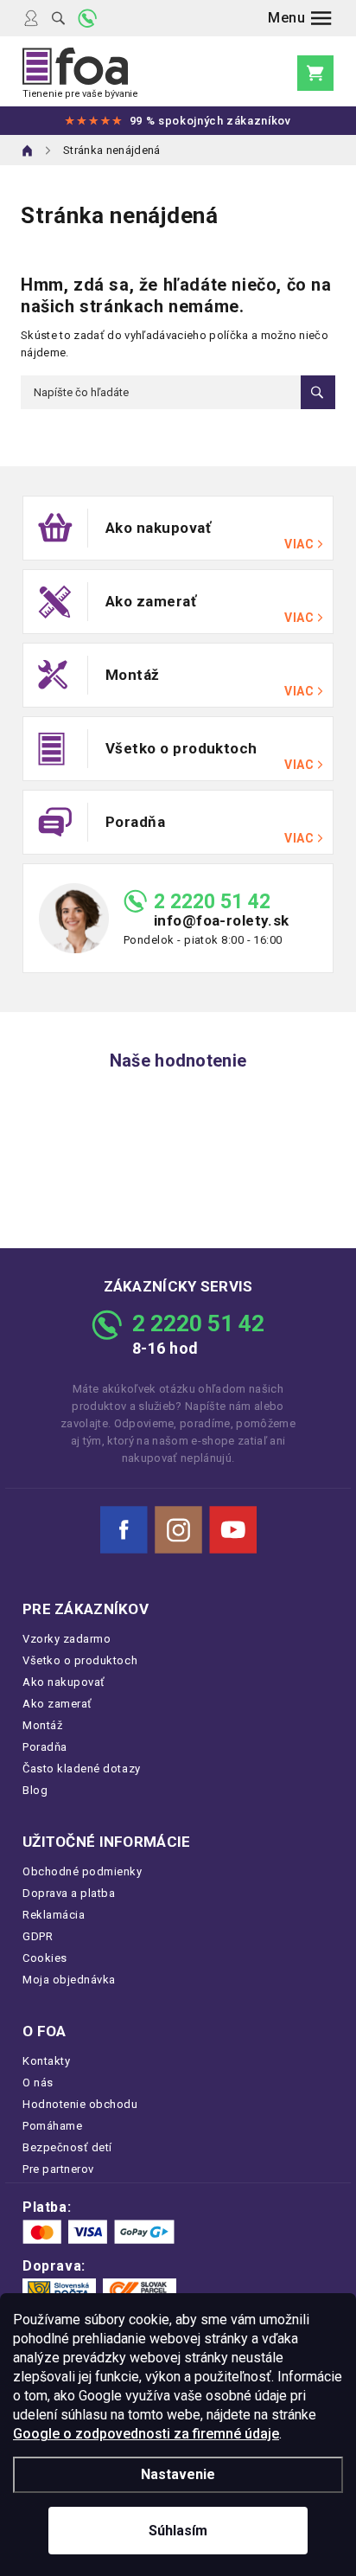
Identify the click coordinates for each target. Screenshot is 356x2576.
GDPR (38, 1936)
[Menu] (300, 18)
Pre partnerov (58, 2169)
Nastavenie (178, 2474)
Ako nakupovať (64, 1682)
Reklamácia (54, 1915)
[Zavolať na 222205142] (87, 18)
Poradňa (45, 1747)
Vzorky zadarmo (67, 1639)
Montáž (42, 1725)
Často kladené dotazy (82, 1769)
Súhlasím (178, 2531)
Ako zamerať (57, 1704)
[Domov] (28, 151)
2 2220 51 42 (212, 902)
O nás (38, 2083)
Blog (35, 1790)
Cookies (45, 1958)
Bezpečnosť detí (67, 2147)
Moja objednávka (69, 1980)
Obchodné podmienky (83, 1871)
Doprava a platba (69, 1893)
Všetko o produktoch (80, 1660)
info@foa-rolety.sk (222, 921)
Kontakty (46, 2061)
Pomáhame (52, 2126)
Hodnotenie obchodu (80, 2104)
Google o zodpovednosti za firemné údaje (146, 2434)
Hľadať (318, 392)
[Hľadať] (58, 18)
